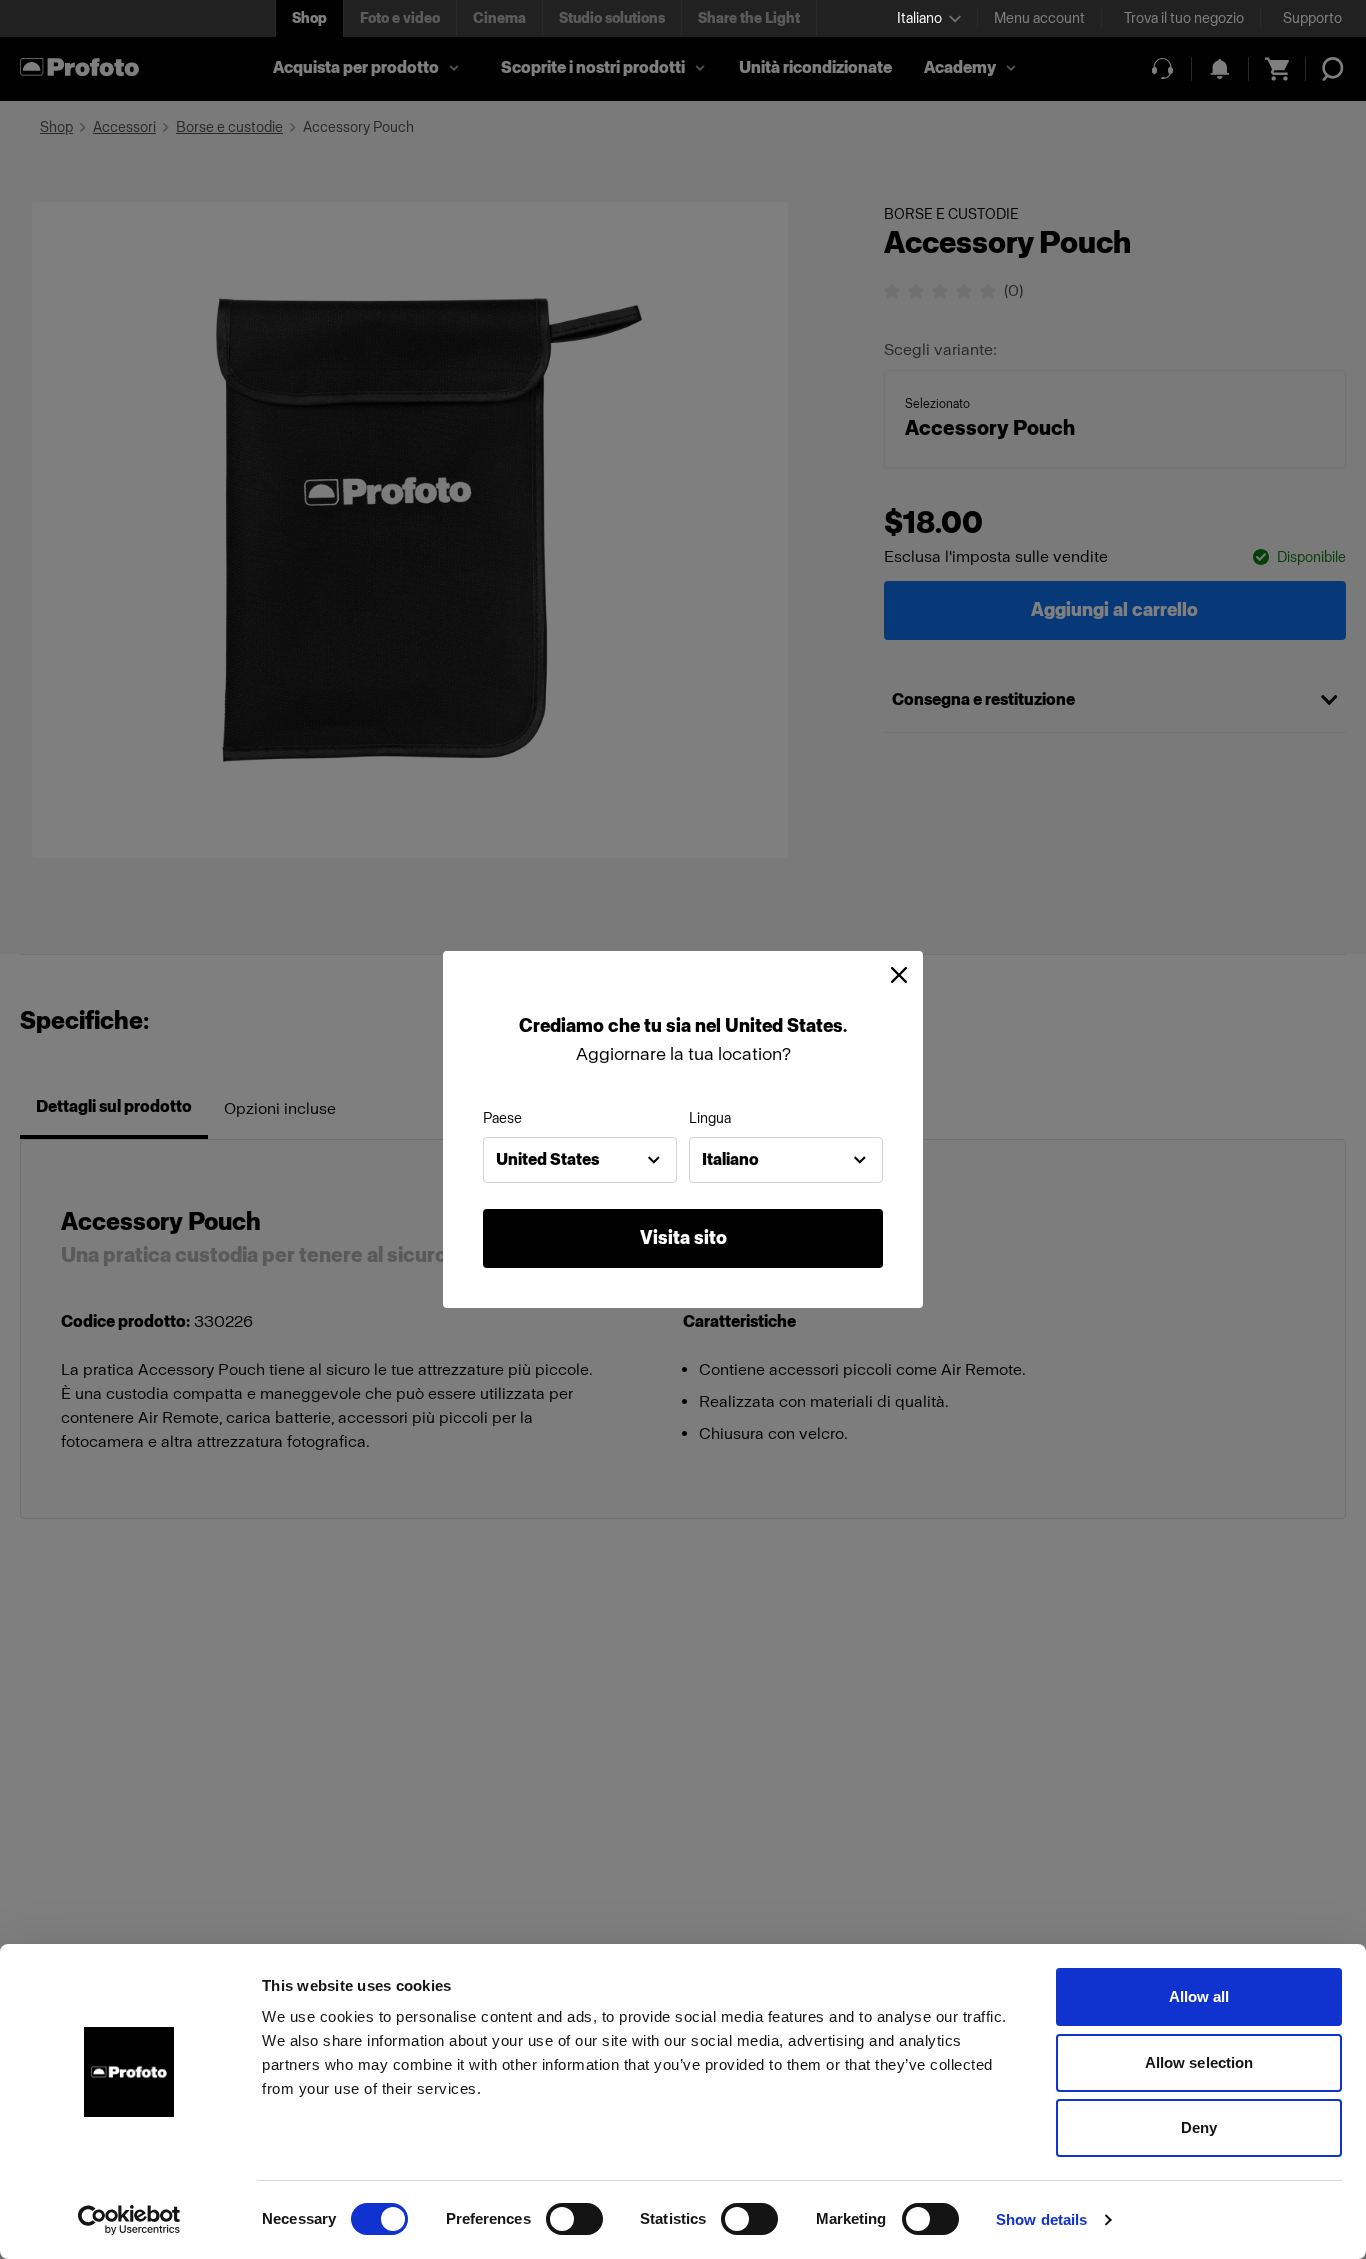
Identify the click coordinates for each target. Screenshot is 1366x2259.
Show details (1041, 2219)
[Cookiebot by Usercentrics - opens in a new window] (129, 2220)
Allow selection (1199, 2062)
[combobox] (580, 1160)
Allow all (1199, 1996)
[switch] (574, 2219)
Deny (1199, 2127)
